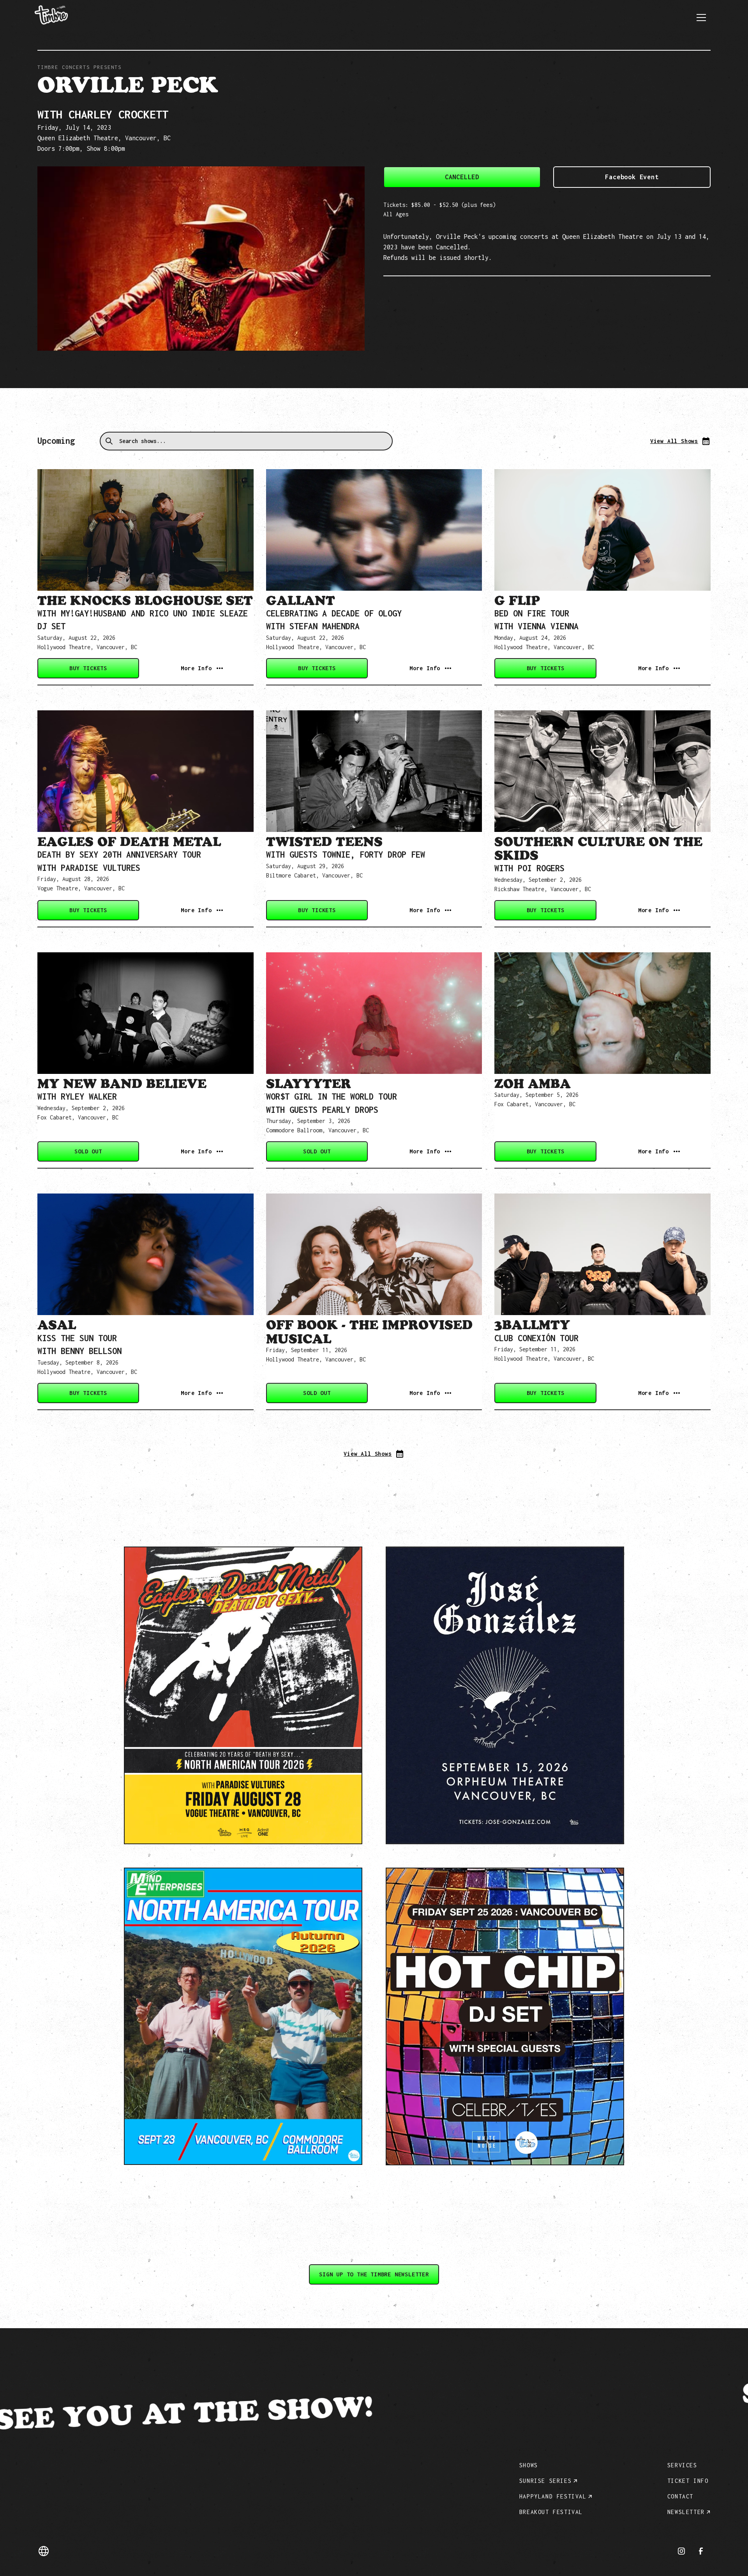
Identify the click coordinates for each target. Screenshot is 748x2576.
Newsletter (686, 2512)
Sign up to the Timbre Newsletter (374, 2274)
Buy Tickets (88, 668)
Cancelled (462, 177)
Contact (680, 2496)
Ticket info (688, 2481)
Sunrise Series (545, 2481)
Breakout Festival (551, 2512)
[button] (701, 18)
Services (682, 2465)
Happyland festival (553, 2496)
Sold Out (88, 1151)
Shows (529, 2465)
